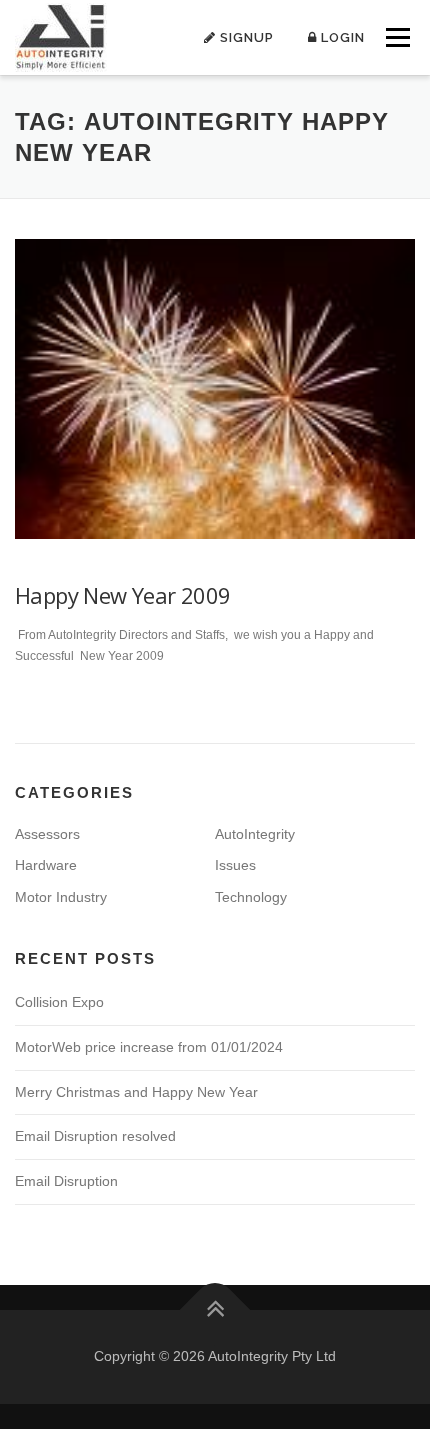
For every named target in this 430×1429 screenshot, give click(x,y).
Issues (235, 865)
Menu (395, 37)
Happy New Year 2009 (123, 595)
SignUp (245, 37)
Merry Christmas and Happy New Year (136, 1092)
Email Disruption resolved (95, 1136)
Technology (251, 897)
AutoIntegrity (255, 834)
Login (341, 37)
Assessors (47, 834)
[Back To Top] (215, 1310)
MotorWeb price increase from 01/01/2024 (149, 1047)
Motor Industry (61, 897)
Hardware (46, 865)
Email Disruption (66, 1181)
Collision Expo (59, 1002)
